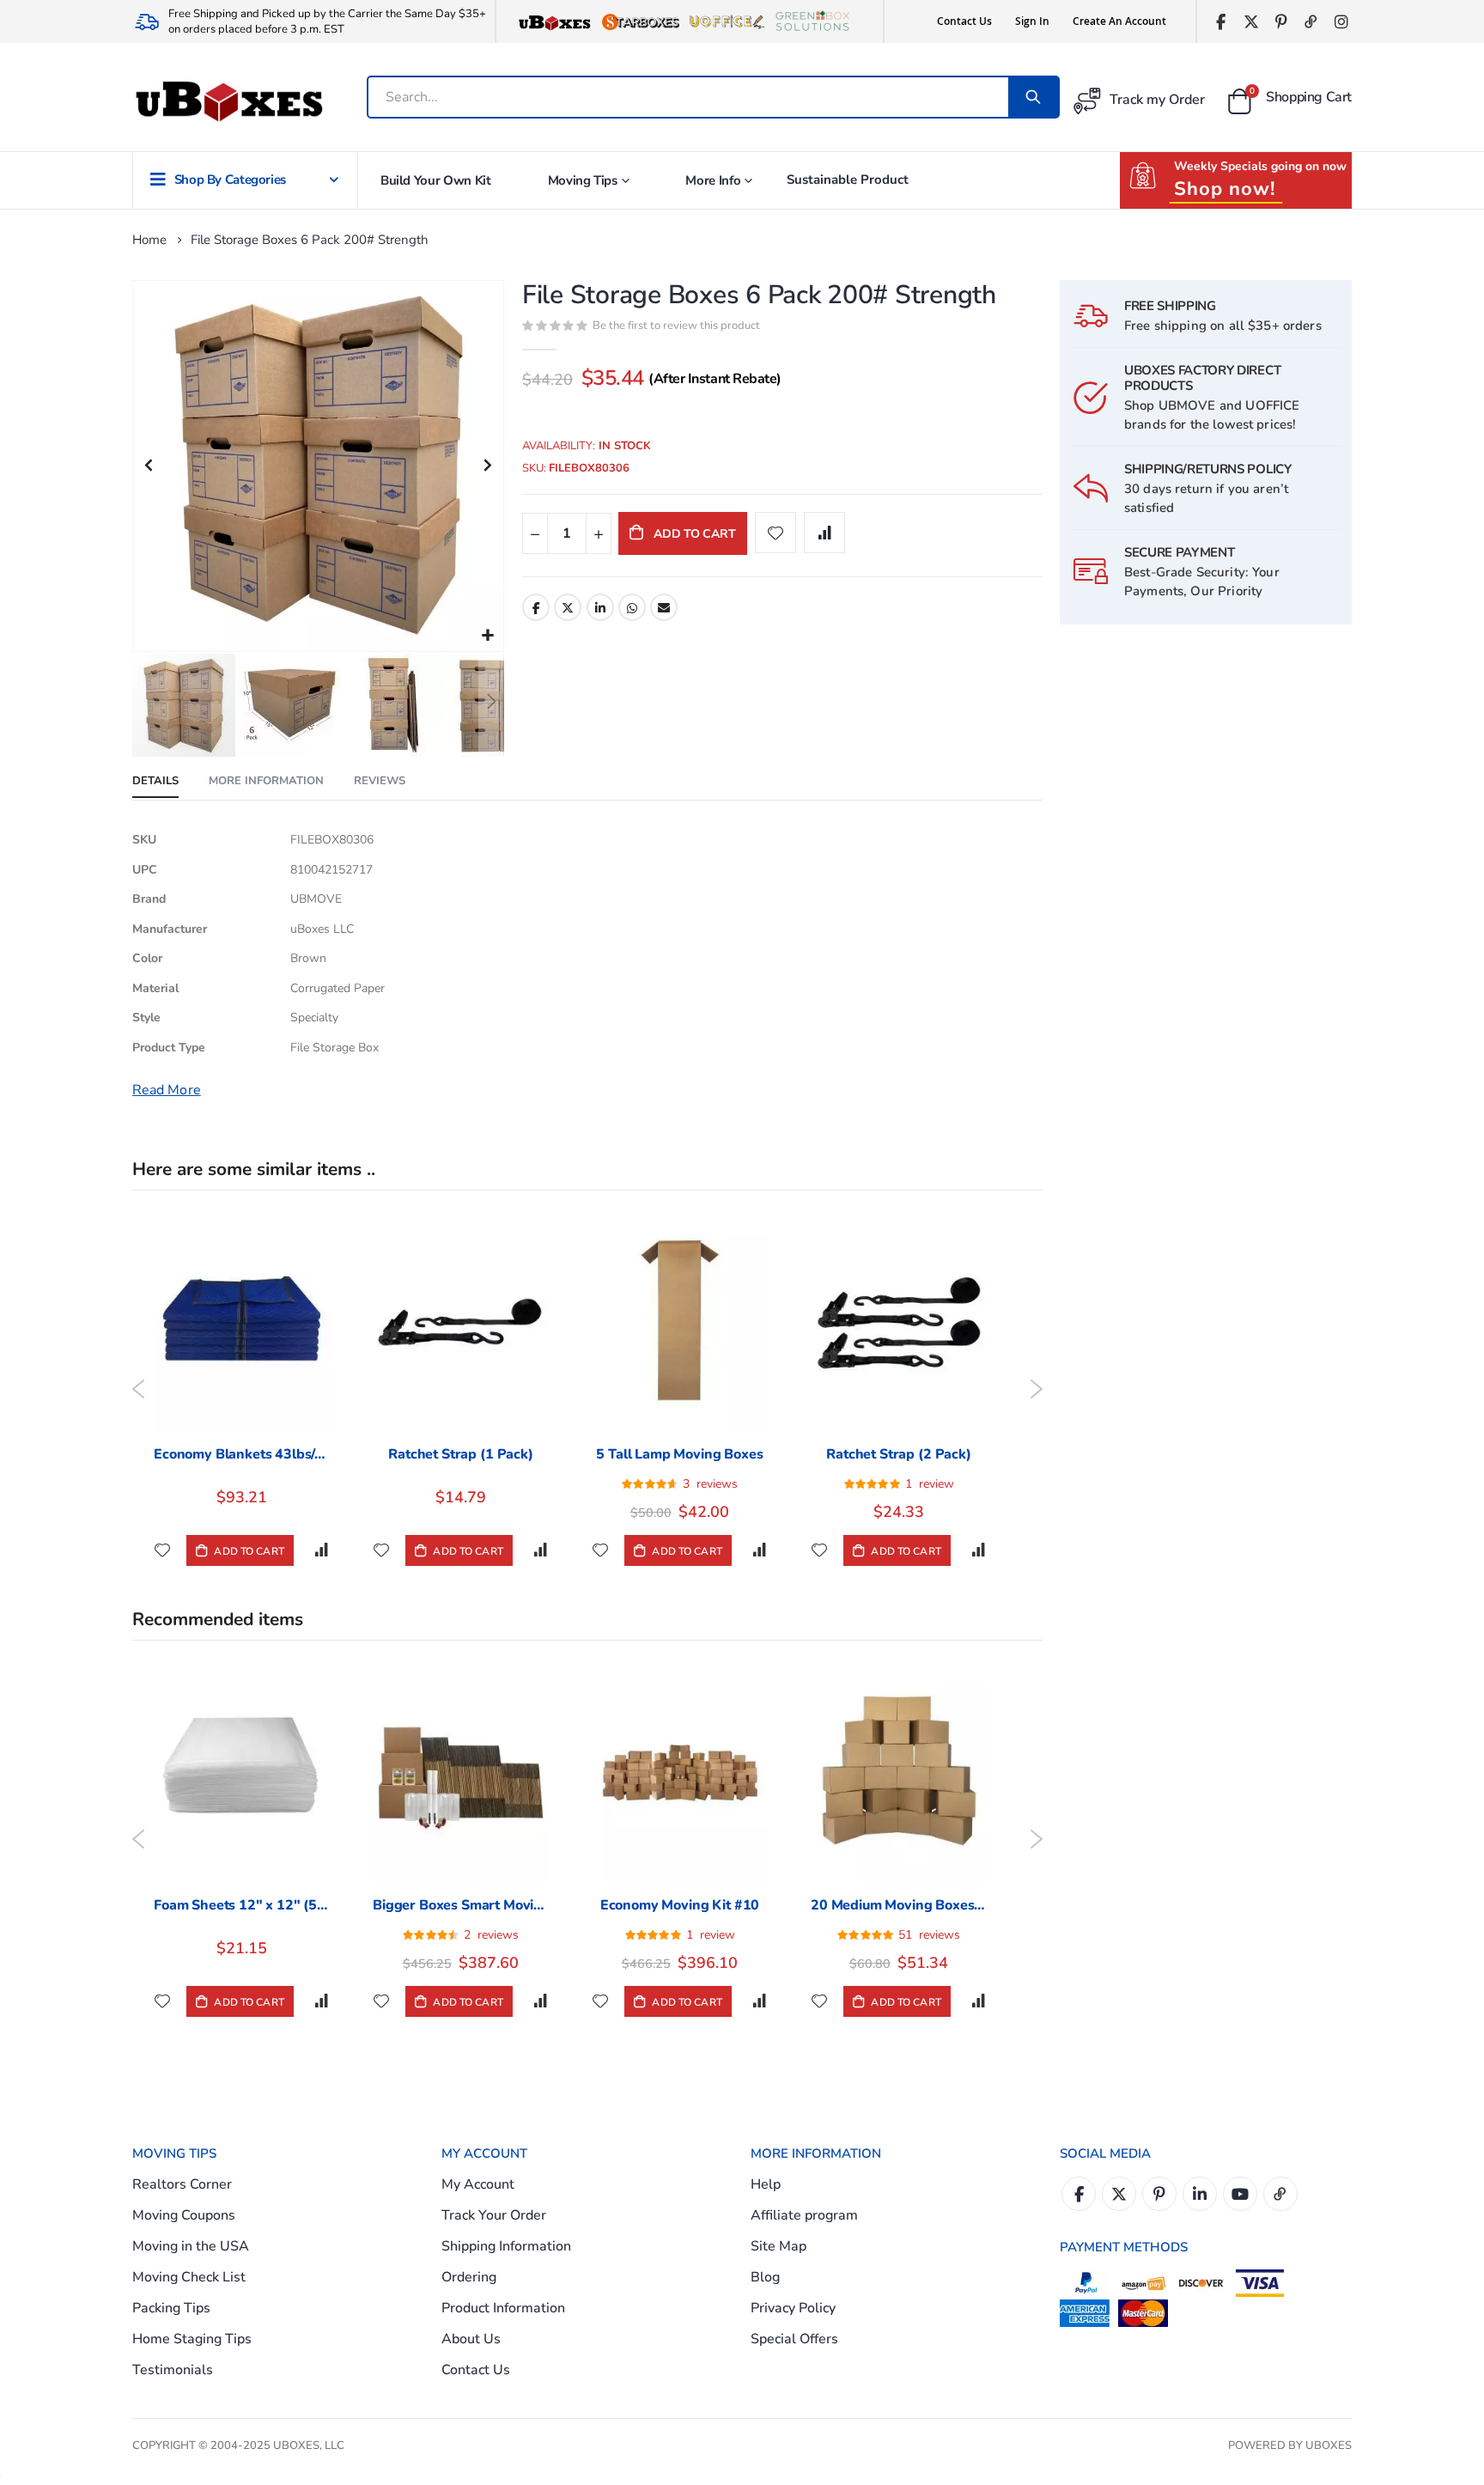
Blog (765, 2277)
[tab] (155, 782)
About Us (471, 2339)
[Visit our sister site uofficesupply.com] (727, 21)
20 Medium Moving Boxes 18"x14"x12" (899, 1905)
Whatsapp (632, 607)
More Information (266, 781)
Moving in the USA (191, 2246)
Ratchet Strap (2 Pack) (898, 1454)
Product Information (503, 2308)
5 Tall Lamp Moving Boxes (679, 1454)
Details (155, 781)
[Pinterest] (1281, 22)
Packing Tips (171, 2308)
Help (766, 2184)
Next (1036, 1389)
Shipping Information (506, 2246)
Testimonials (173, 2370)
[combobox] (689, 97)
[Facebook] (1221, 22)
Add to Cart (247, 1551)
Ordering (469, 2277)
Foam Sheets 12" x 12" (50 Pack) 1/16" (242, 1905)
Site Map (778, 2246)
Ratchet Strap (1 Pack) (460, 1454)
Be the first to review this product (676, 326)
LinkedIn (600, 607)
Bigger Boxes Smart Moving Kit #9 (461, 1905)
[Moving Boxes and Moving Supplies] (228, 102)
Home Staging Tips (192, 2339)
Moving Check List (189, 2277)
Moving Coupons (184, 2215)
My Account (478, 2184)
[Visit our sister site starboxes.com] (641, 21)
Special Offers (794, 2339)
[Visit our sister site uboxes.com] (555, 21)
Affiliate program (804, 2215)
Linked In (1200, 2194)
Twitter (568, 607)
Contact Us (964, 21)
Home (149, 240)
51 (929, 1935)
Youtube (1240, 2194)
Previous (139, 1389)
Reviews (380, 781)
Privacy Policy (793, 2308)
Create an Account (1119, 21)
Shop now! (1225, 189)
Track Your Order (494, 2215)
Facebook (536, 607)
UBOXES (1329, 2445)
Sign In (1032, 21)
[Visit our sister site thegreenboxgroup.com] (812, 21)
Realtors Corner (182, 2184)
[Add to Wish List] (162, 1550)
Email (664, 607)
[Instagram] (1341, 22)
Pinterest (1159, 2194)
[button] (488, 636)
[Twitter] (1251, 22)
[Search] (1033, 97)
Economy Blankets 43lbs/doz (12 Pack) (242, 1454)
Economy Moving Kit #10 (680, 1905)
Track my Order (1157, 100)
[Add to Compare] (321, 1550)
